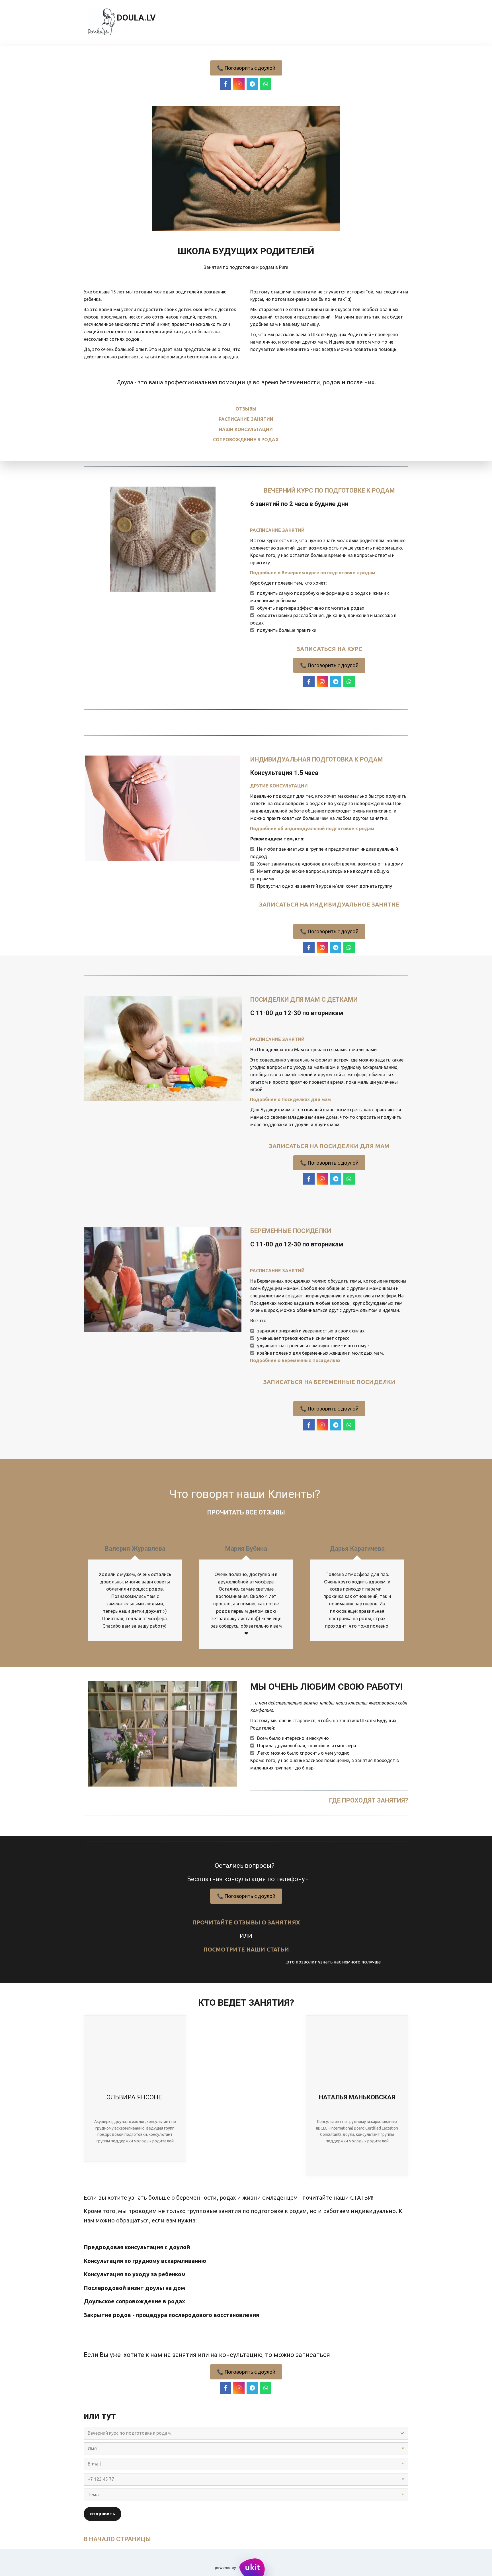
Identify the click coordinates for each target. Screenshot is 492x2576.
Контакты (369, 23)
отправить (102, 2514)
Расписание (186, 23)
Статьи (299, 23)
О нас (332, 23)
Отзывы (263, 23)
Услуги (227, 23)
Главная (143, 23)
